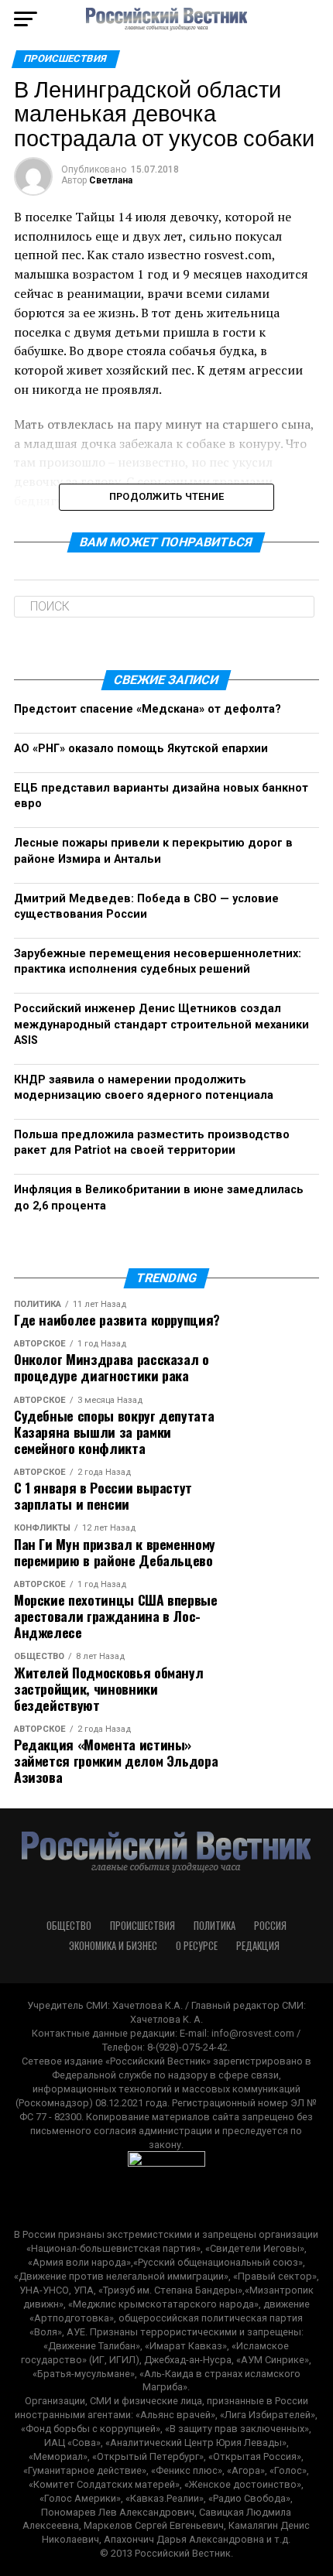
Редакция (258, 1946)
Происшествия (142, 1926)
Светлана (111, 180)
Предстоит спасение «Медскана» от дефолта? (148, 709)
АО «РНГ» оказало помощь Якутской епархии (141, 749)
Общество (69, 1926)
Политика (215, 1926)
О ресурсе (197, 1946)
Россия (270, 1926)
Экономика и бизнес (113, 1946)
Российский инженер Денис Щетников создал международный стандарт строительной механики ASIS (161, 1024)
